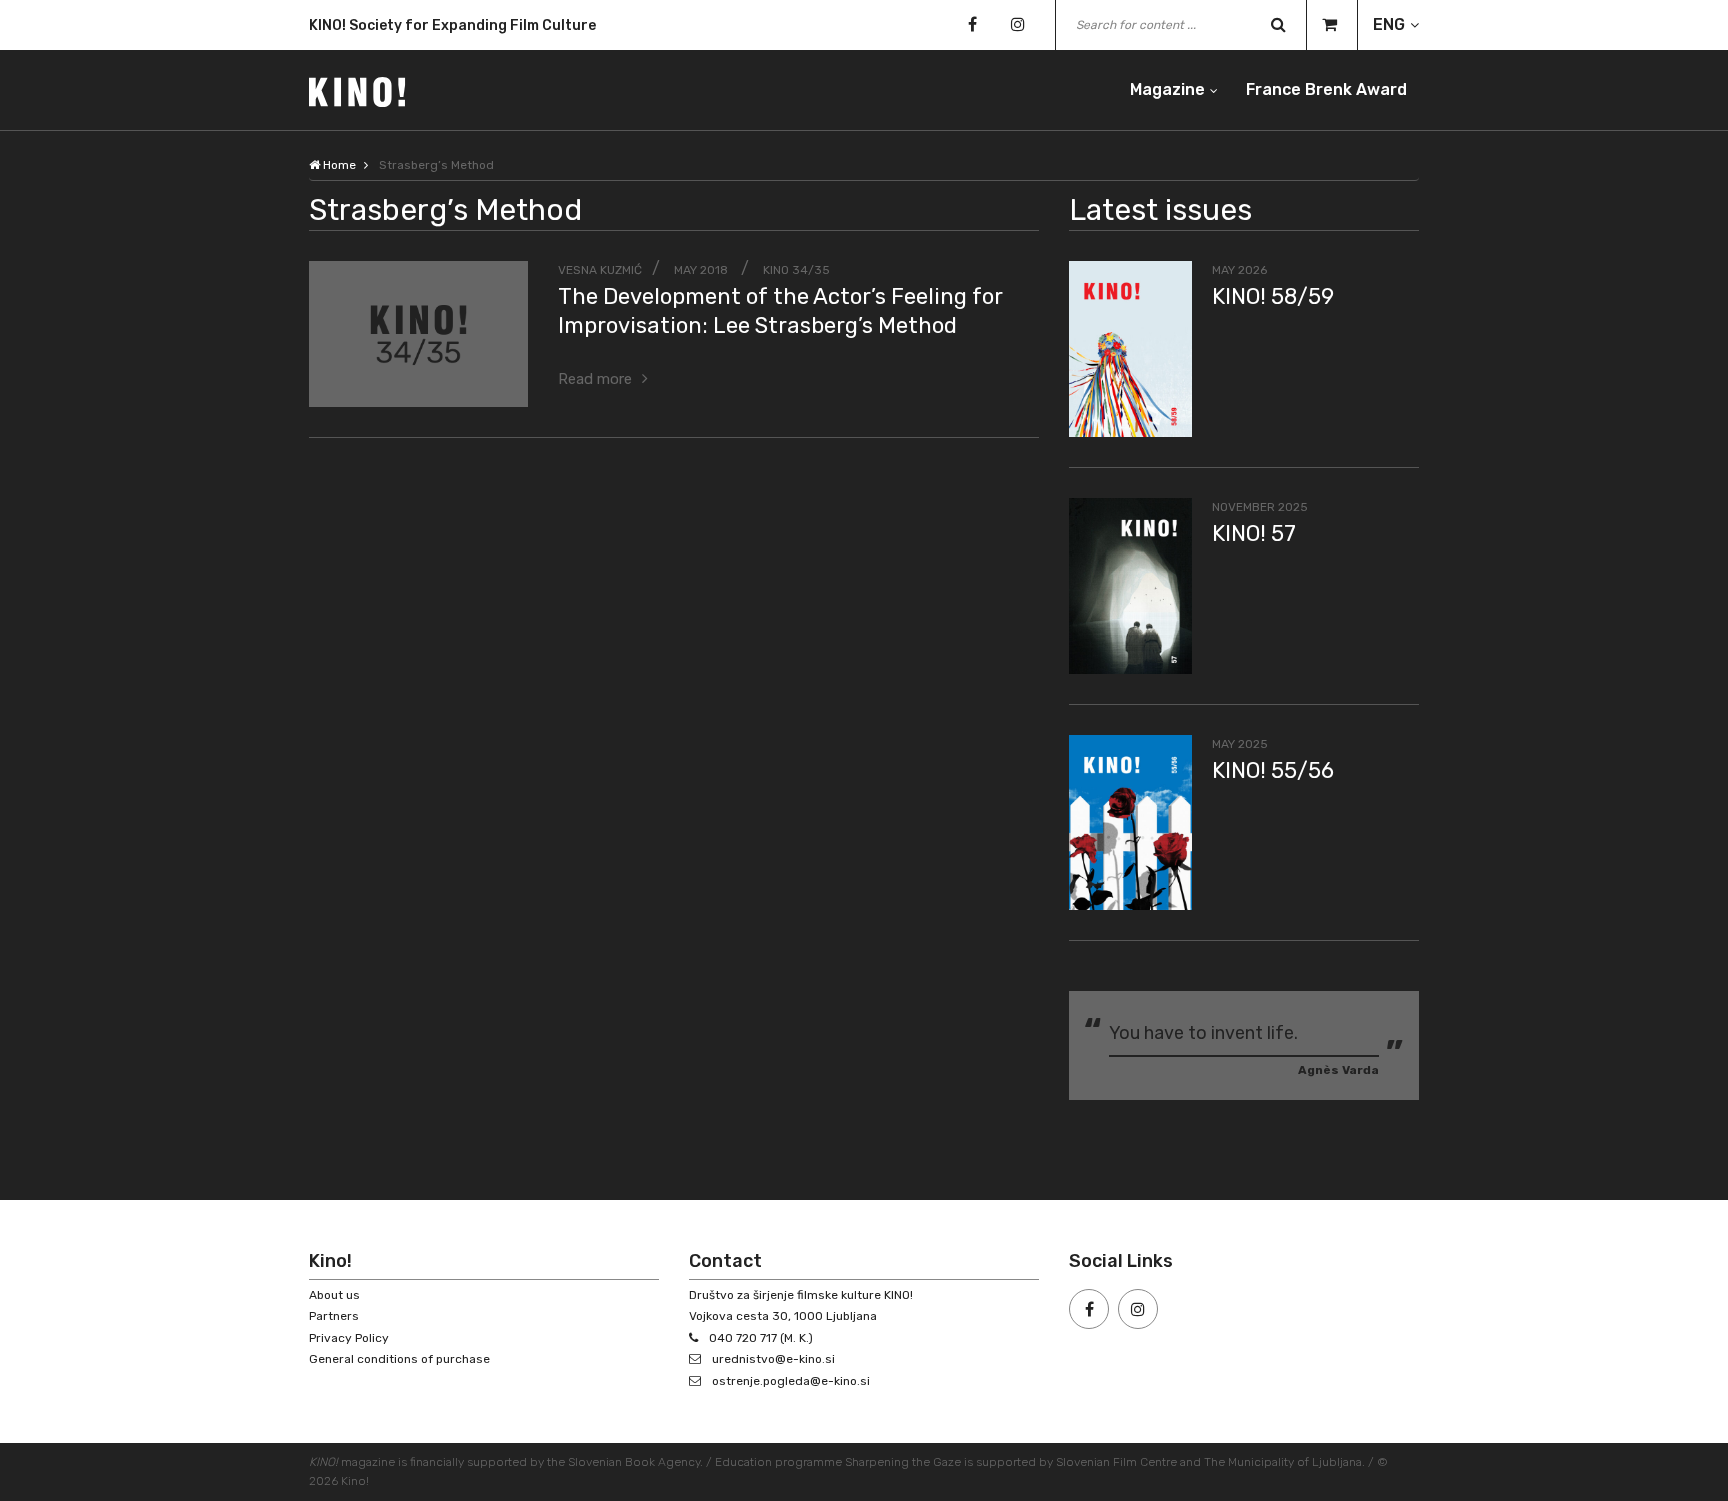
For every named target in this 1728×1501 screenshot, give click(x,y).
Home (338, 165)
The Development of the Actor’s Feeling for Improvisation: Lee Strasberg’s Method (780, 311)
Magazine (1167, 89)
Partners (334, 1316)
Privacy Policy (349, 1338)
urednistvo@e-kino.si (773, 1359)
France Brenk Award (1326, 89)
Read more (595, 379)
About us (334, 1295)
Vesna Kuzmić (600, 270)
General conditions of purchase (399, 1359)
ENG (1389, 24)
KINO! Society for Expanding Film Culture (452, 25)
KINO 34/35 (796, 270)
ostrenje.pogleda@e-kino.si (791, 1381)
